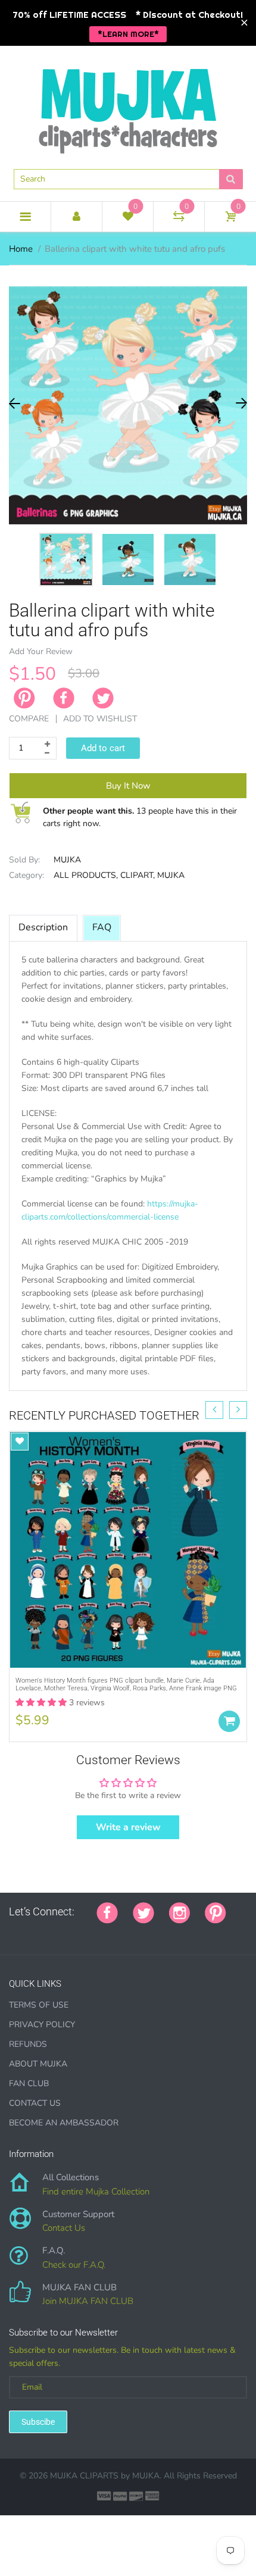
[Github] (28, 1932)
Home (21, 249)
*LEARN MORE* (128, 34)
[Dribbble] (102, 1932)
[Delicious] (132, 1932)
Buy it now (128, 786)
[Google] (13, 1932)
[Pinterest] (216, 1912)
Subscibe (38, 2422)
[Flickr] (58, 1932)
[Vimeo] (117, 1932)
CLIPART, (138, 875)
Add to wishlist (100, 719)
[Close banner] (244, 23)
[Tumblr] (88, 1932)
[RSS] (43, 1932)
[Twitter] (103, 698)
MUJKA (67, 860)
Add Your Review (41, 651)
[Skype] (147, 1932)
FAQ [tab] (102, 927)
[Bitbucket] (73, 1932)
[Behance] (177, 1932)
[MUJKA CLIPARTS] (128, 107)
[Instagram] (179, 1912)
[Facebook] (64, 698)
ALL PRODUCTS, (86, 875)
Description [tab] (43, 927)
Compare (29, 719)
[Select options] (229, 1721)
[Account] (77, 217)
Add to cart (103, 748)
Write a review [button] (128, 1827)
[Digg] (162, 1932)
